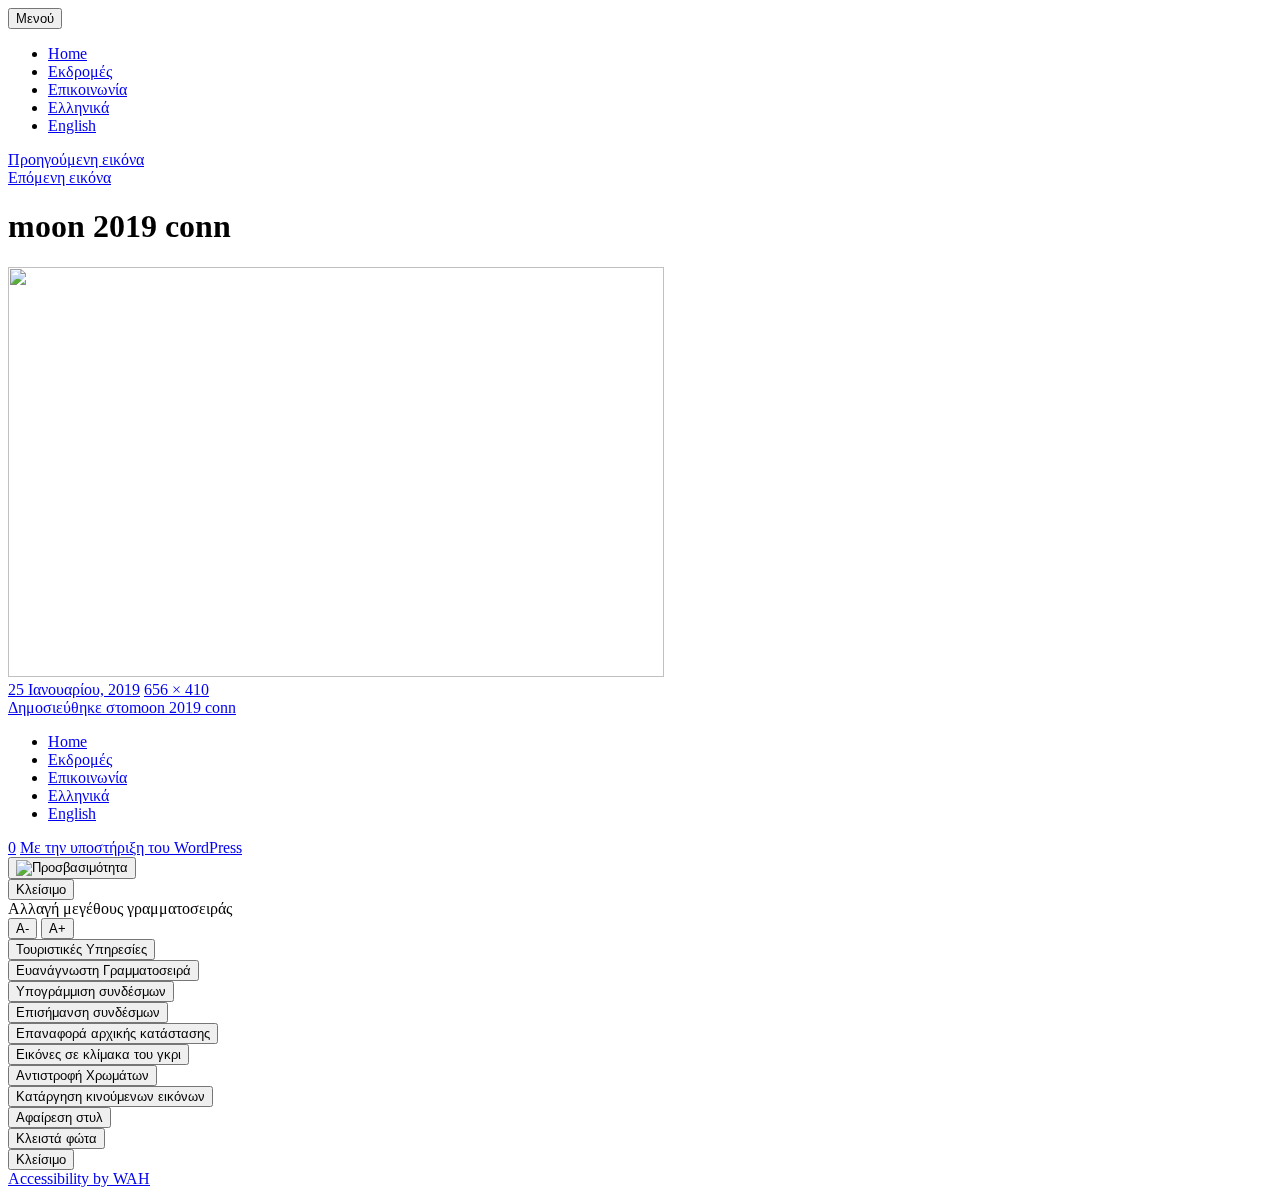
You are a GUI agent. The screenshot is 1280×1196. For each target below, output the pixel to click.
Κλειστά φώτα (56, 1138)
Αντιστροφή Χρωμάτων (82, 1075)
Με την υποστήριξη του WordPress (131, 847)
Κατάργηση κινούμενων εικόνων (110, 1096)
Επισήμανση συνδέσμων (88, 1012)
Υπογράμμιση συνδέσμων (91, 991)
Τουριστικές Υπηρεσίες (81, 949)
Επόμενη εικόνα (59, 177)
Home (67, 53)
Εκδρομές (80, 71)
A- (22, 928)
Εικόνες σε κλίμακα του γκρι (98, 1054)
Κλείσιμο (41, 889)
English (72, 125)
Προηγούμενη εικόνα (76, 159)
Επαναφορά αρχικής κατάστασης (113, 1033)
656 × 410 (176, 689)
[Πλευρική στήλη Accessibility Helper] (72, 868)
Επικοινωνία (87, 89)
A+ (57, 928)
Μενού (35, 18)
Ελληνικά (78, 107)
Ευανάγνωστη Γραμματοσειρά (103, 970)
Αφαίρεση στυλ (59, 1117)
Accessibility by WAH (79, 1178)
